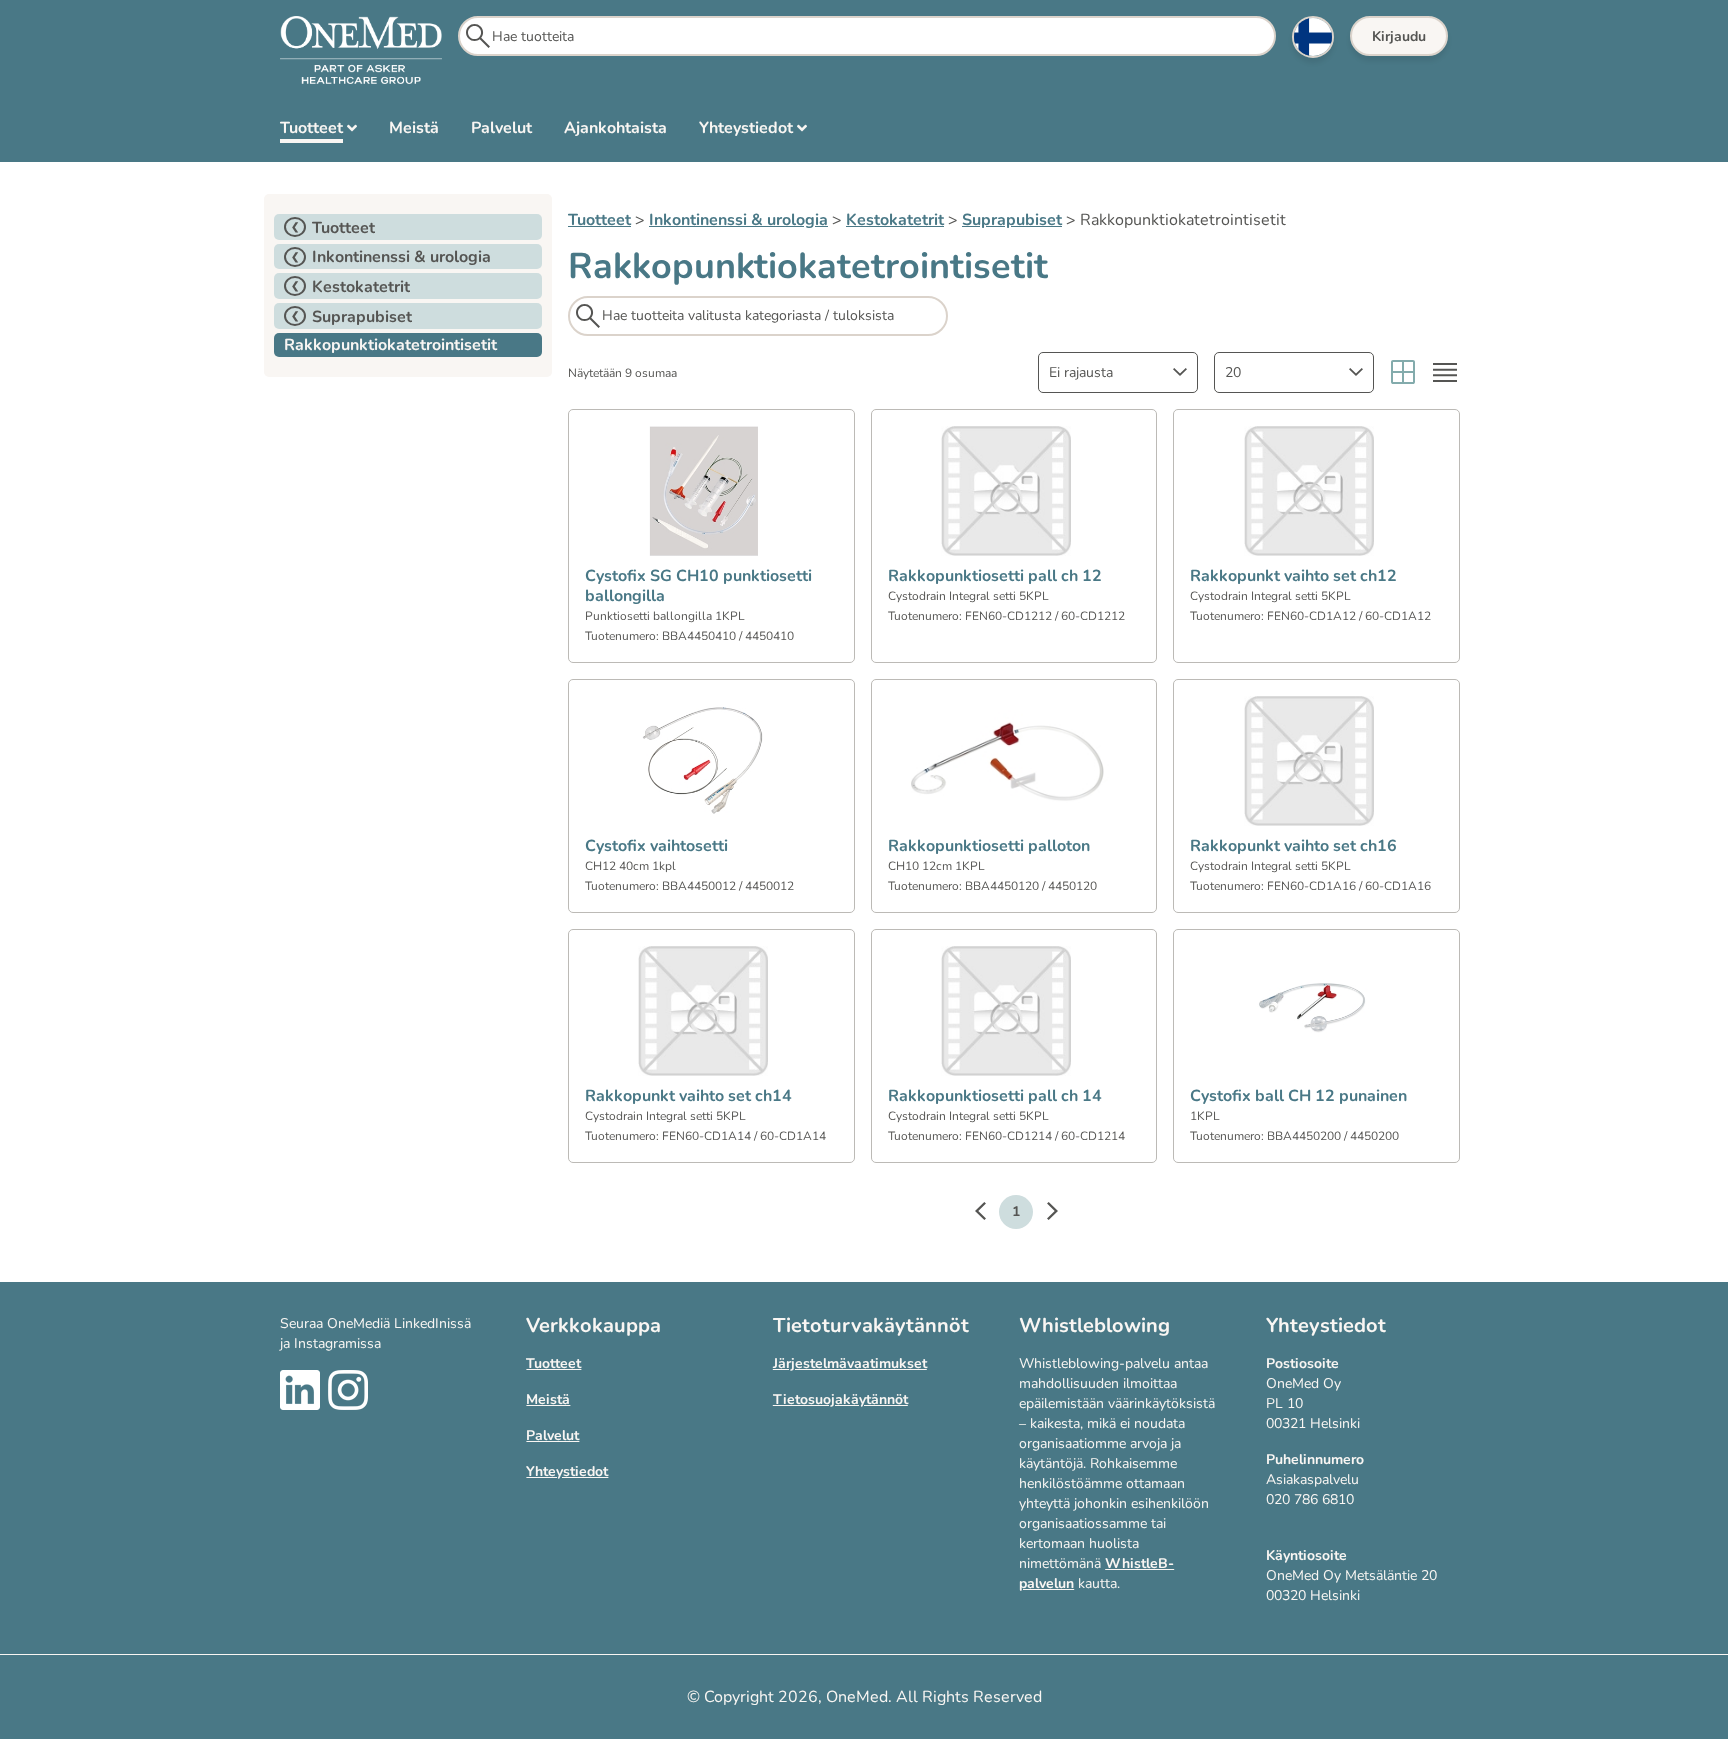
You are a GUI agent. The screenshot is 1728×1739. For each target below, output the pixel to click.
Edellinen (990, 1214)
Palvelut (552, 1435)
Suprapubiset (1012, 220)
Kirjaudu (1399, 36)
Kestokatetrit (895, 220)
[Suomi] (1313, 37)
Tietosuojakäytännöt (840, 1399)
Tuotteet (599, 220)
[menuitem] (318, 132)
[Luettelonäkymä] (1445, 372)
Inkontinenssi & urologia (738, 220)
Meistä (548, 1399)
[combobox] (1118, 372)
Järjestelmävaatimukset (850, 1363)
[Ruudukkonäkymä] (1403, 372)
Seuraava (1042, 1214)
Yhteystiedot (567, 1471)
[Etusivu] (361, 51)
